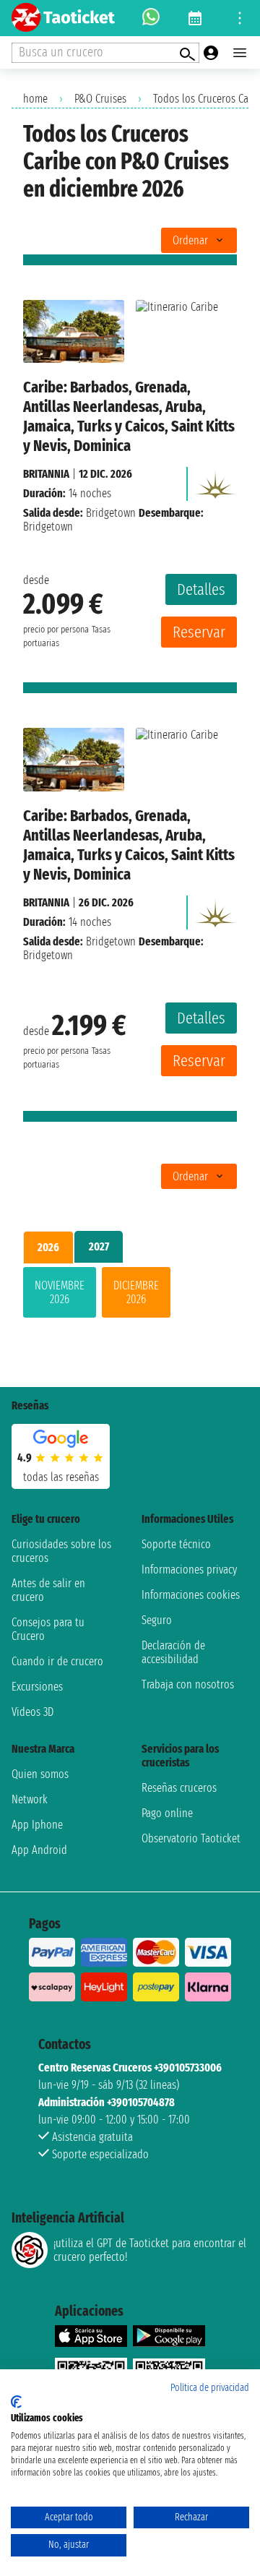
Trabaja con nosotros (188, 1684)
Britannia (46, 474)
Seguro (157, 1620)
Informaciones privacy (189, 1570)
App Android (39, 1850)
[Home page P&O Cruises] (215, 480)
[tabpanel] (130, 1295)
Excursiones (37, 1687)
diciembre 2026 (136, 1292)
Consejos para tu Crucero (48, 1629)
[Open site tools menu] (240, 18)
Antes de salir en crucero (48, 1590)
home (35, 99)
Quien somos (40, 1774)
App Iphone (37, 1825)
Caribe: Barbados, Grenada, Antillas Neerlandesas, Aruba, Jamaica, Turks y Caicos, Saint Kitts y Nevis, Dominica (129, 416)
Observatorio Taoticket (191, 1838)
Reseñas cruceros (179, 1788)
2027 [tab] (99, 1246)
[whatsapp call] (151, 18)
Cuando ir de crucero (57, 1661)
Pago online (167, 1813)
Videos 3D (32, 1712)
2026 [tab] (48, 1247)
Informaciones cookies (191, 1595)
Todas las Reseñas (61, 1477)
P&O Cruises (100, 99)
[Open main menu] (240, 53)
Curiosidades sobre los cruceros (61, 1551)
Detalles (201, 589)
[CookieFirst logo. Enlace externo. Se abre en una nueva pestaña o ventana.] (16, 2402)
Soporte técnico (176, 1544)
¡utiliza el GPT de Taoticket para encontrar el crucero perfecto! (150, 2250)
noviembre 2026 (60, 1292)
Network (30, 1799)
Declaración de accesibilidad (173, 1652)
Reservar (199, 632)
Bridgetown (111, 513)
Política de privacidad (210, 2388)
